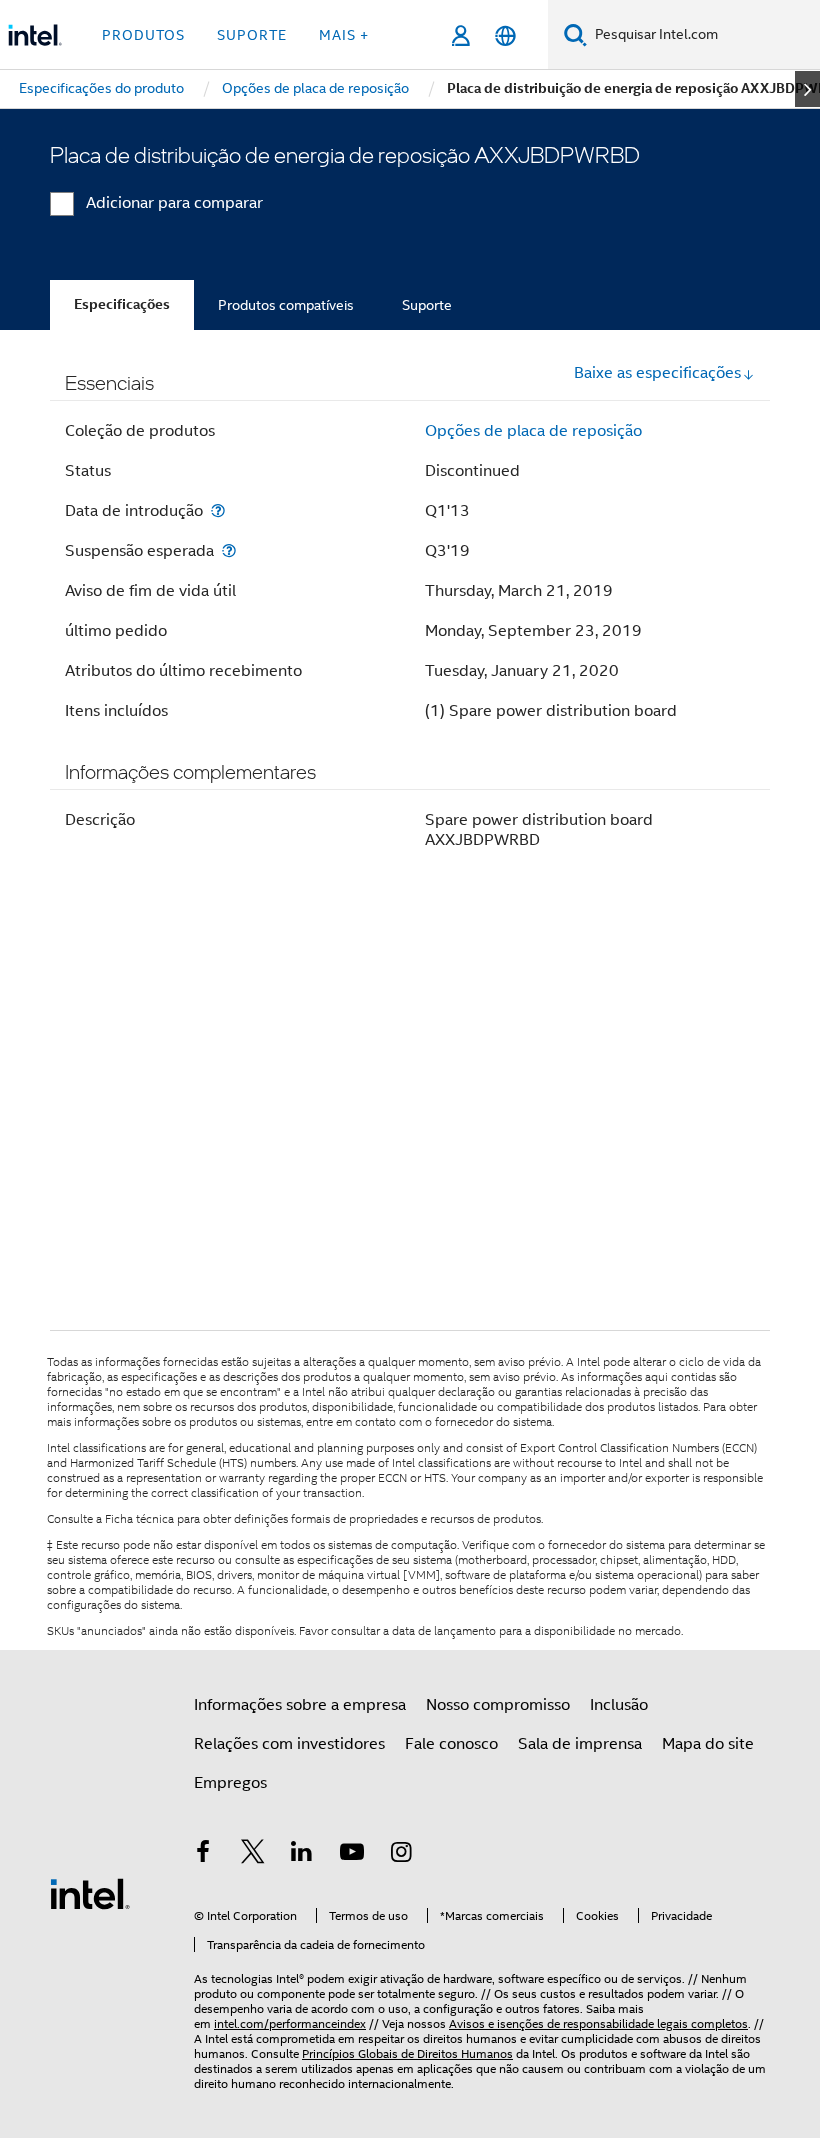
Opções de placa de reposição (533, 431)
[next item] (807, 89)
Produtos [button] (143, 35)
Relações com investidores (289, 1744)
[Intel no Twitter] (253, 1855)
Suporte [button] (252, 35)
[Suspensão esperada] (229, 550)
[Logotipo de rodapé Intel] (90, 1893)
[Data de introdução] (218, 510)
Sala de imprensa (580, 1744)
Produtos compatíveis (286, 305)
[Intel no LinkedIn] (302, 1855)
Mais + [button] (344, 35)
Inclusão (619, 1705)
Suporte (427, 305)
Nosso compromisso (498, 1705)
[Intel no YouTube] (352, 1855)
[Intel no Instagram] (401, 1855)
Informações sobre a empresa (300, 1705)
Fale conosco (451, 1744)
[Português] (505, 35)
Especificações (122, 304)
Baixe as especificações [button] (657, 373)
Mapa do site (708, 1744)
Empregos (230, 1783)
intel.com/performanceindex (290, 2023)
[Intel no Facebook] (203, 1855)
